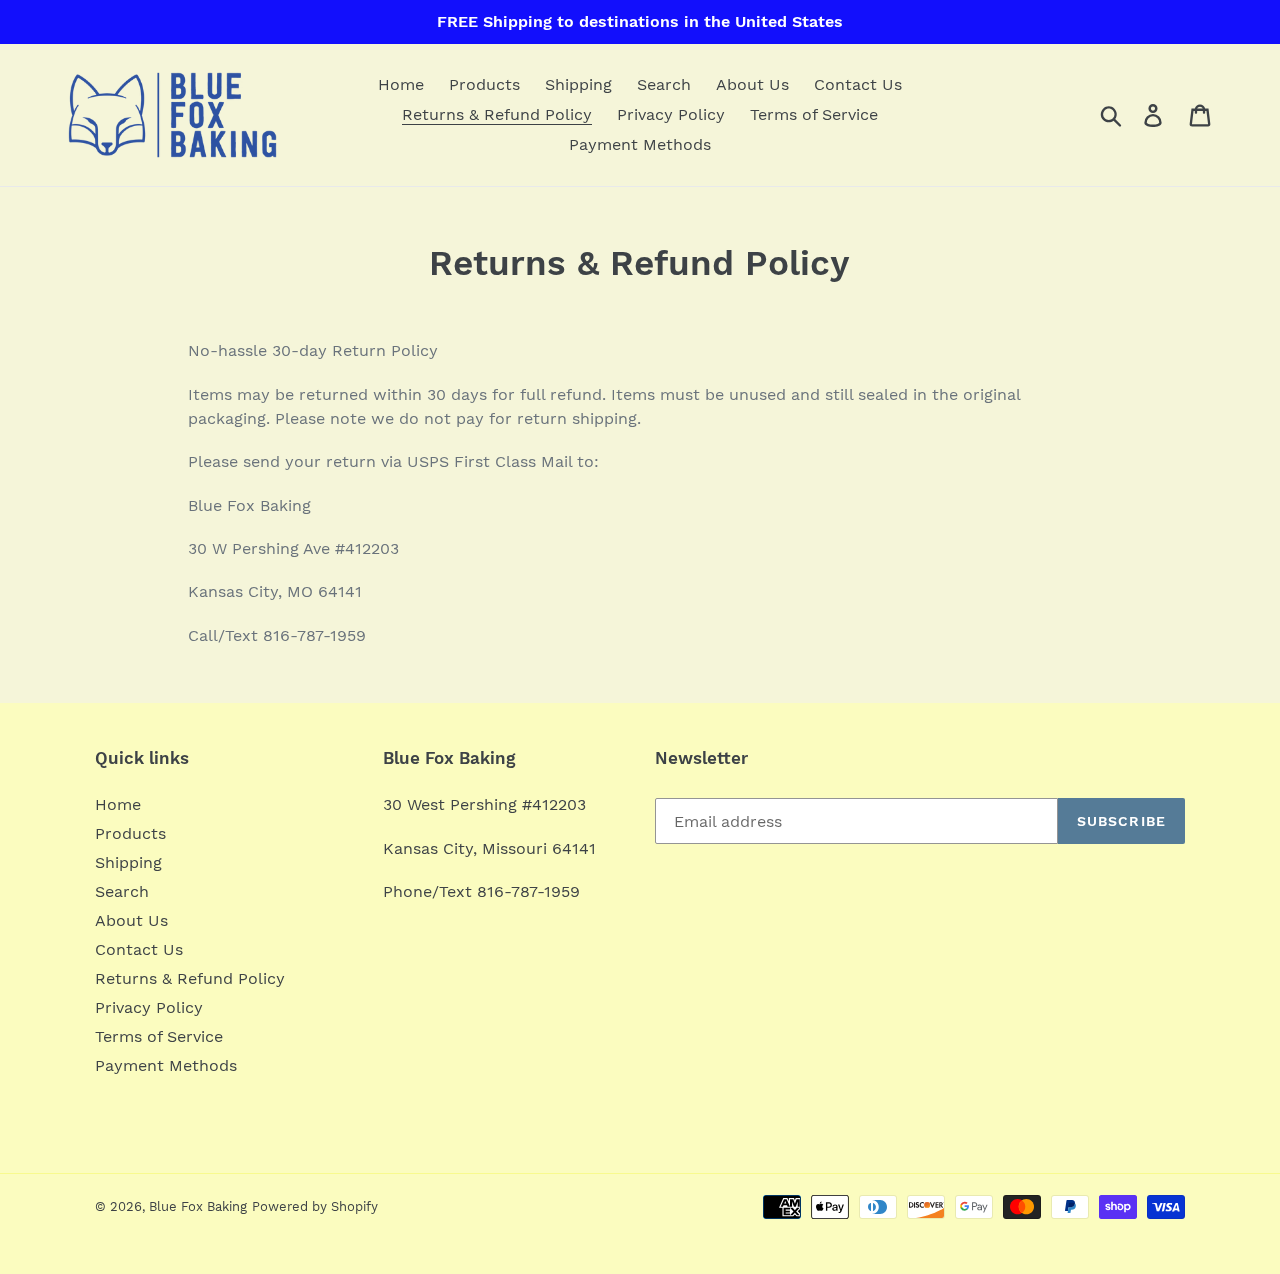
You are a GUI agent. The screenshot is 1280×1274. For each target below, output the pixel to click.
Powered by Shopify (315, 1206)
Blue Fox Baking (198, 1206)
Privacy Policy (149, 1007)
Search (122, 891)
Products (130, 833)
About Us (131, 920)
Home (118, 804)
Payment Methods (166, 1065)
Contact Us (139, 949)
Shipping (128, 862)
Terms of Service (159, 1036)
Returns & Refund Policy (190, 978)
